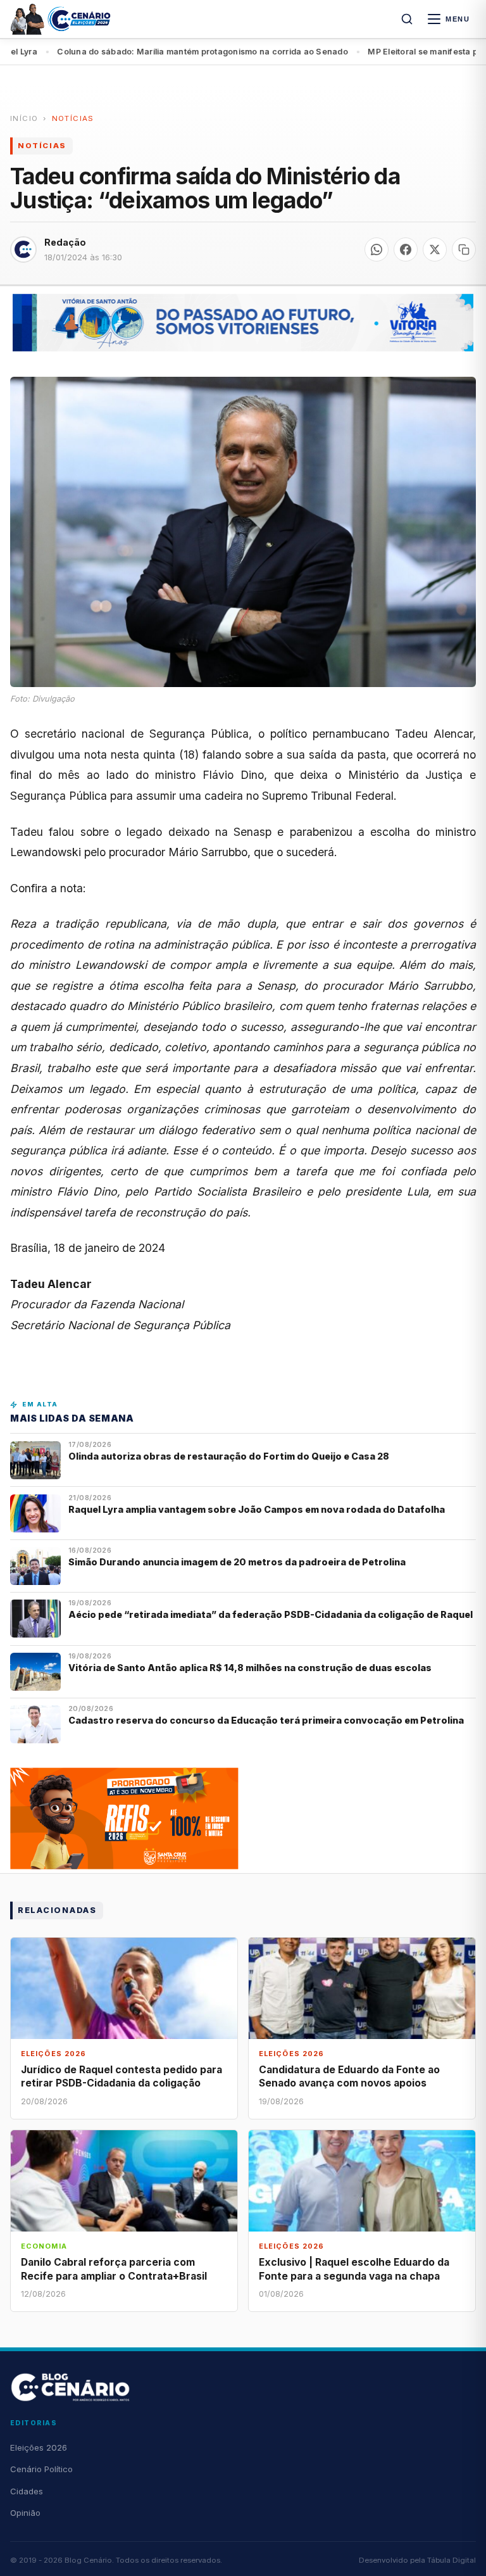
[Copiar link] (464, 249)
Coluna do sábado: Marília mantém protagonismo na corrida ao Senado (150, 52)
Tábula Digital (452, 2560)
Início (24, 118)
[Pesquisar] (407, 19)
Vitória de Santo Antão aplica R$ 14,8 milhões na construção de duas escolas (251, 1668)
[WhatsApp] (377, 249)
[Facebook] (406, 249)
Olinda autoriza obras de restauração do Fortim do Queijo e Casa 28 (230, 1456)
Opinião (25, 2513)
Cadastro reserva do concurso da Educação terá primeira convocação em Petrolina (266, 1720)
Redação (65, 242)
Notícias (73, 118)
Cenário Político (41, 2469)
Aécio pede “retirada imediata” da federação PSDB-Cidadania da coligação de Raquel (271, 1614)
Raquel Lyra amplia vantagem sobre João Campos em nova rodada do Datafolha (257, 1509)
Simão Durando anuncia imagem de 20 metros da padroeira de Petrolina (237, 1562)
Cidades (27, 2491)
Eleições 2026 (39, 2447)
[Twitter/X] (435, 249)
